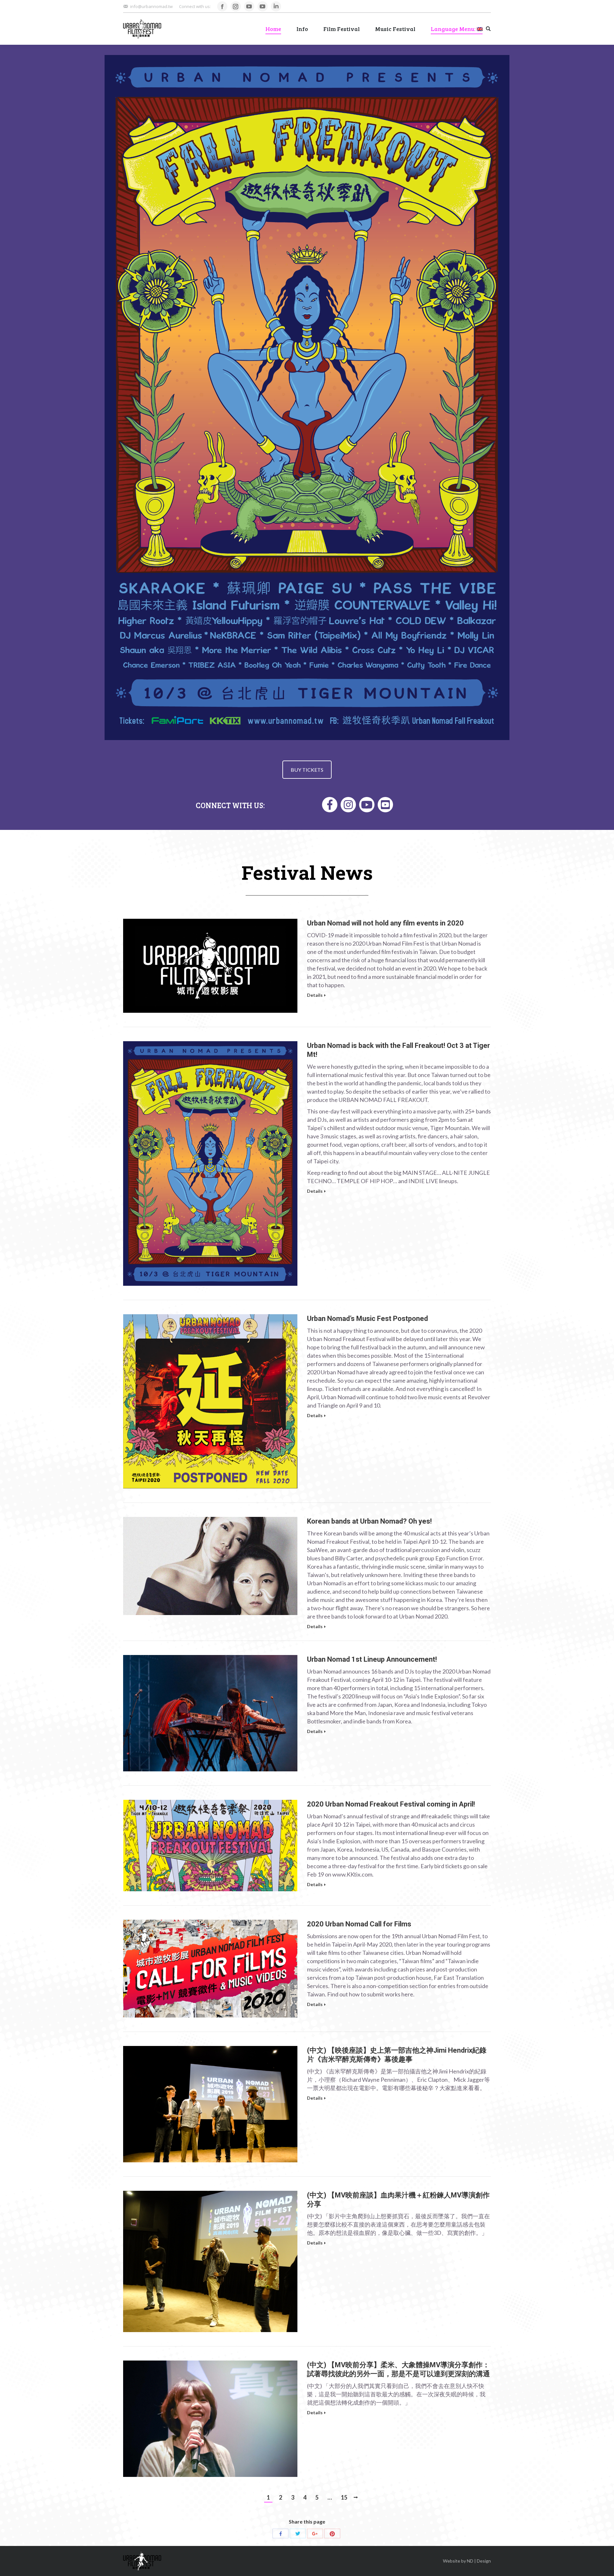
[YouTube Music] (385, 805)
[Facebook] (330, 805)
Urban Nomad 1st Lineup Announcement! (372, 1659)
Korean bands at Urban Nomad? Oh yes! (369, 1521)
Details (315, 995)
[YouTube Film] (367, 805)
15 (344, 2497)
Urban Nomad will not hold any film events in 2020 (385, 923)
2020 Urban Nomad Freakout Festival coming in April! (391, 1804)
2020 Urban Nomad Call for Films (359, 1924)
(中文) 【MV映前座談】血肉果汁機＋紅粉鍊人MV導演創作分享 (398, 2200)
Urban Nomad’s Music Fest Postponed (367, 1319)
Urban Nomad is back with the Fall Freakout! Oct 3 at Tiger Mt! (398, 1050)
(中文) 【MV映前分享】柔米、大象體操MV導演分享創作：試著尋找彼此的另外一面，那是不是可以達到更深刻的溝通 (398, 2369)
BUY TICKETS (307, 770)
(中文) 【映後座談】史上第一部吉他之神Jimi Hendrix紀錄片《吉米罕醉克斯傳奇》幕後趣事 (397, 2055)
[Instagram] (348, 805)
